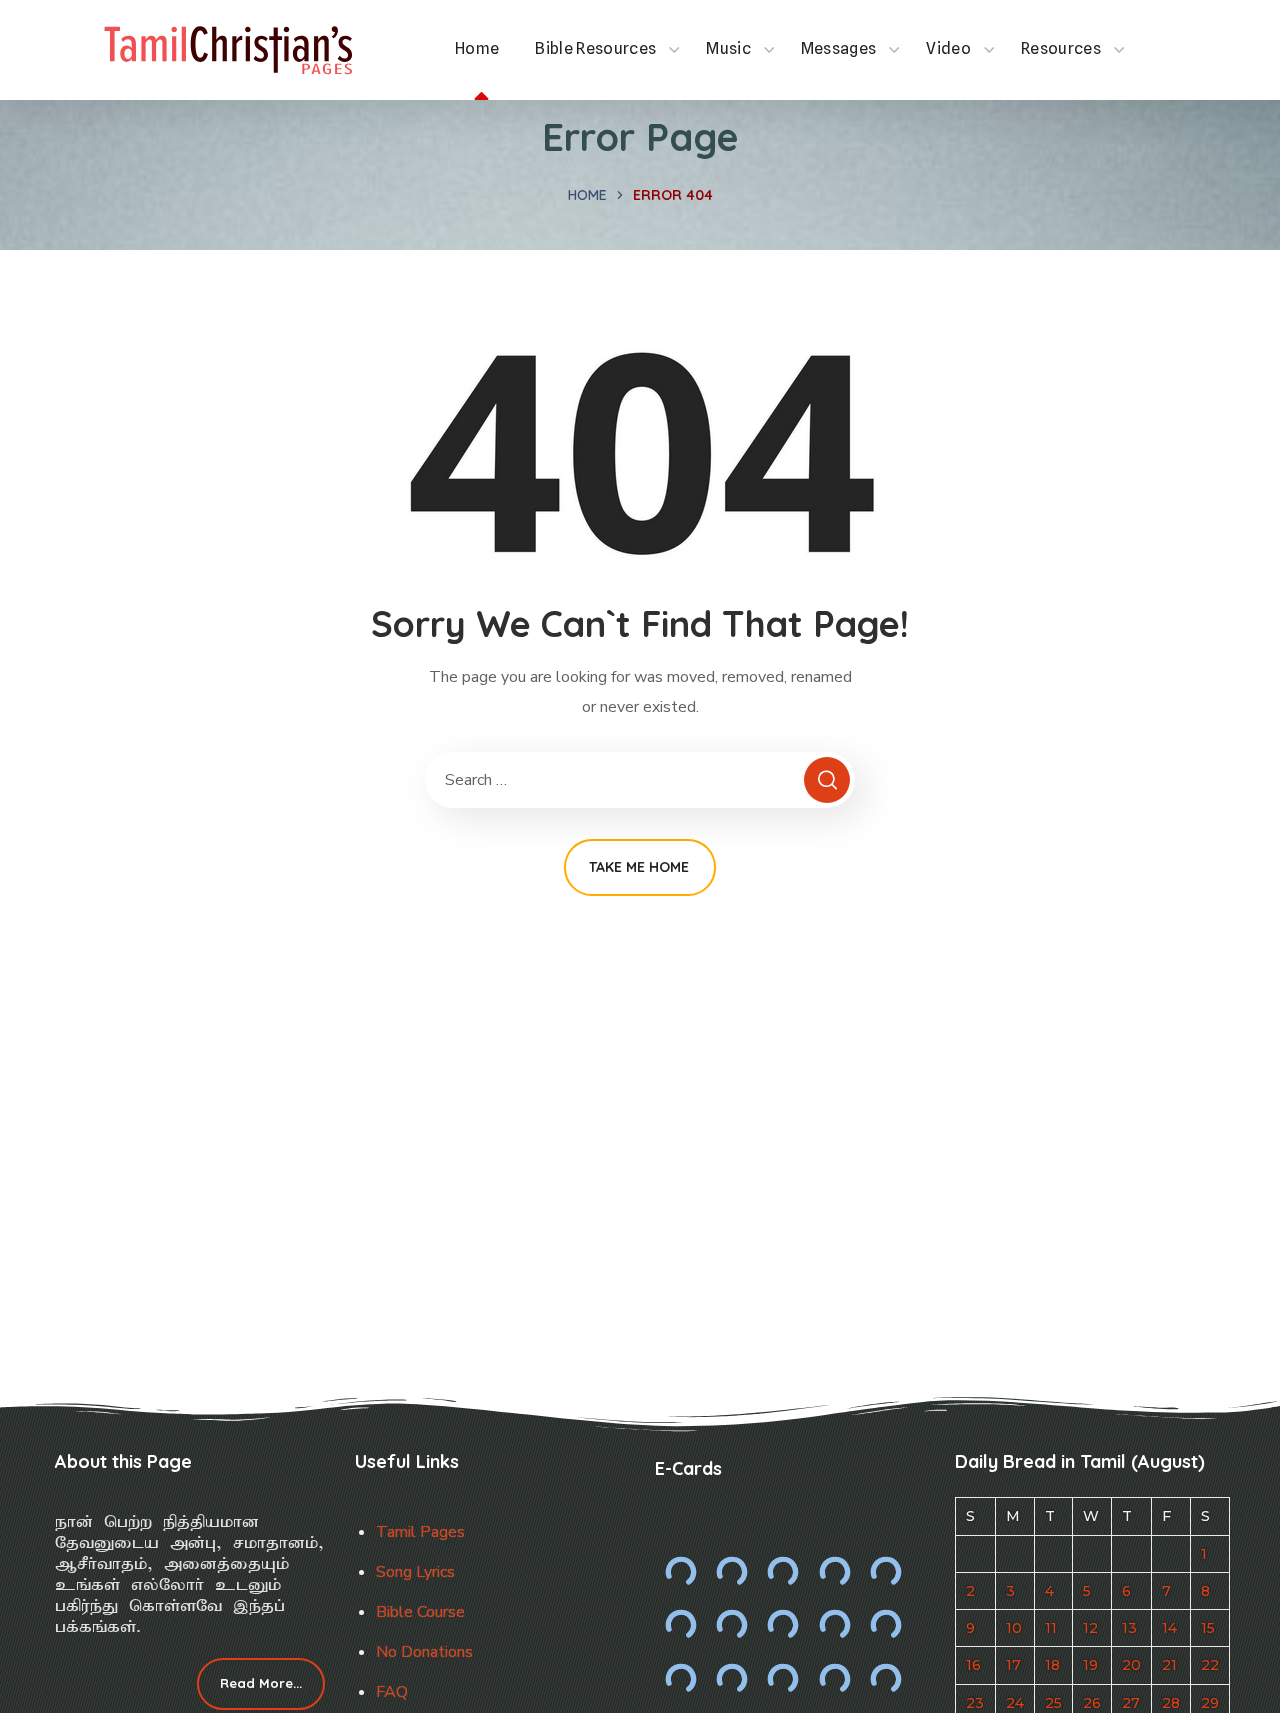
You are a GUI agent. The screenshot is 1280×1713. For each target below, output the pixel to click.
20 (1131, 1665)
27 (1131, 1703)
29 (1210, 1703)
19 (1090, 1665)
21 (1169, 1665)
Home (587, 195)
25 (1053, 1703)
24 (1015, 1703)
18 (1052, 1665)
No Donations (424, 1652)
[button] (261, 1684)
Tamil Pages (420, 1532)
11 (1051, 1628)
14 (1169, 1628)
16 (973, 1665)
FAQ (392, 1692)
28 (1171, 1703)
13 (1129, 1628)
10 (1014, 1628)
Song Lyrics (415, 1572)
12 (1090, 1628)
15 (1208, 1628)
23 (975, 1703)
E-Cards (688, 1468)
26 (1092, 1703)
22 (1210, 1665)
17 (1013, 1665)
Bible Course (420, 1612)
